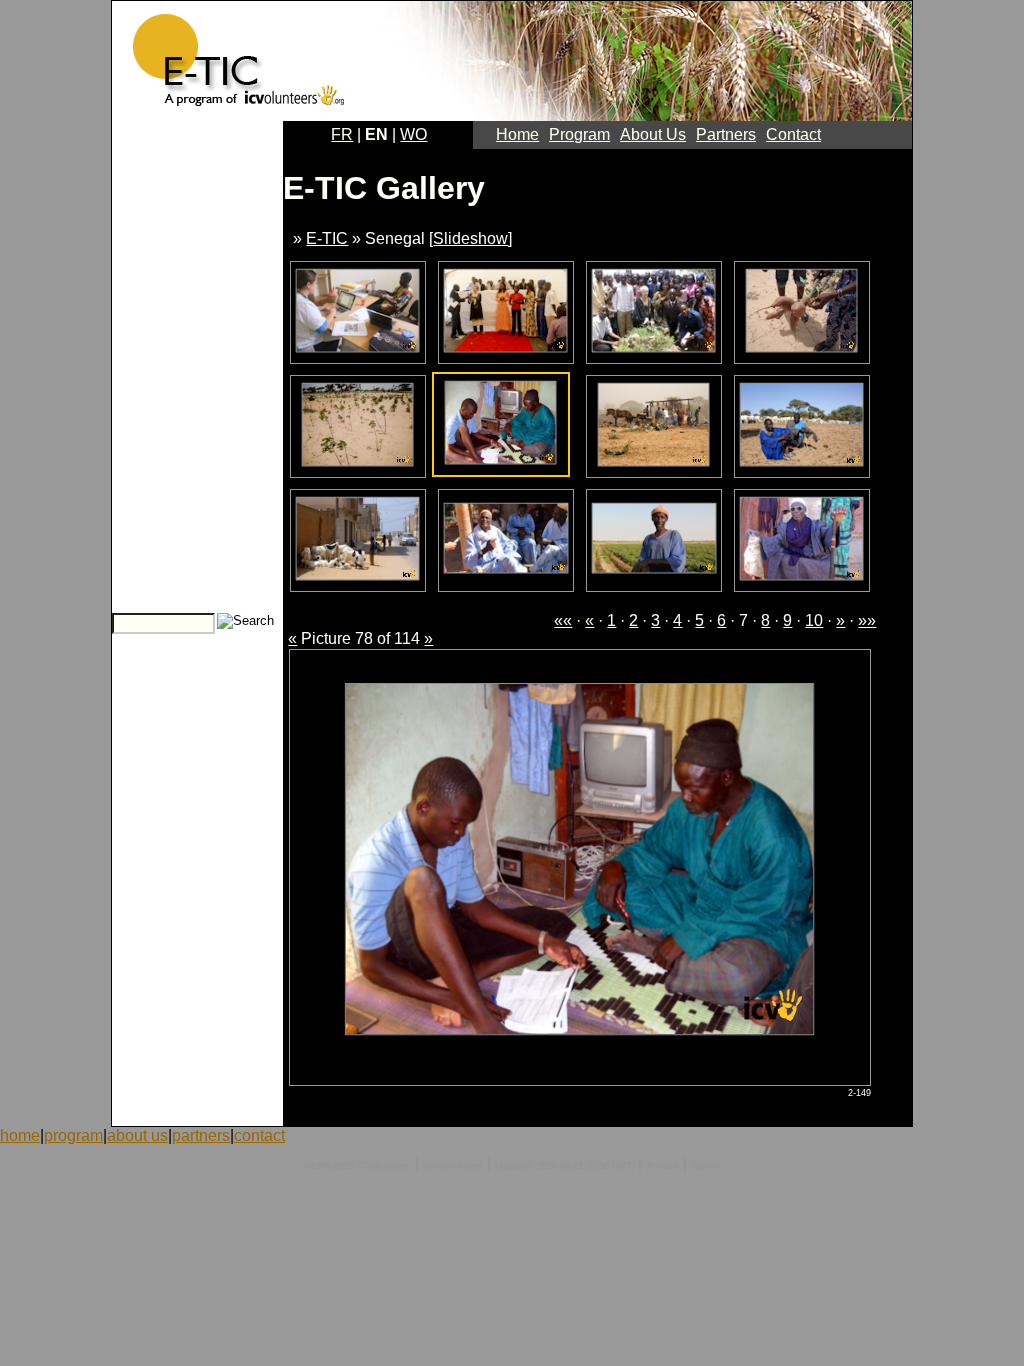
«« (563, 620)
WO (413, 134)
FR (342, 134)
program (73, 1135)
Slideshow (470, 238)
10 (814, 620)
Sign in (706, 1166)
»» (867, 620)
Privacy (662, 1166)
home (20, 1135)
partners (201, 1135)
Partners (726, 134)
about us (137, 1135)
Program (579, 134)
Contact (793, 134)
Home (517, 134)
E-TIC (327, 238)
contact (259, 1135)
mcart (470, 1166)
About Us (653, 134)
